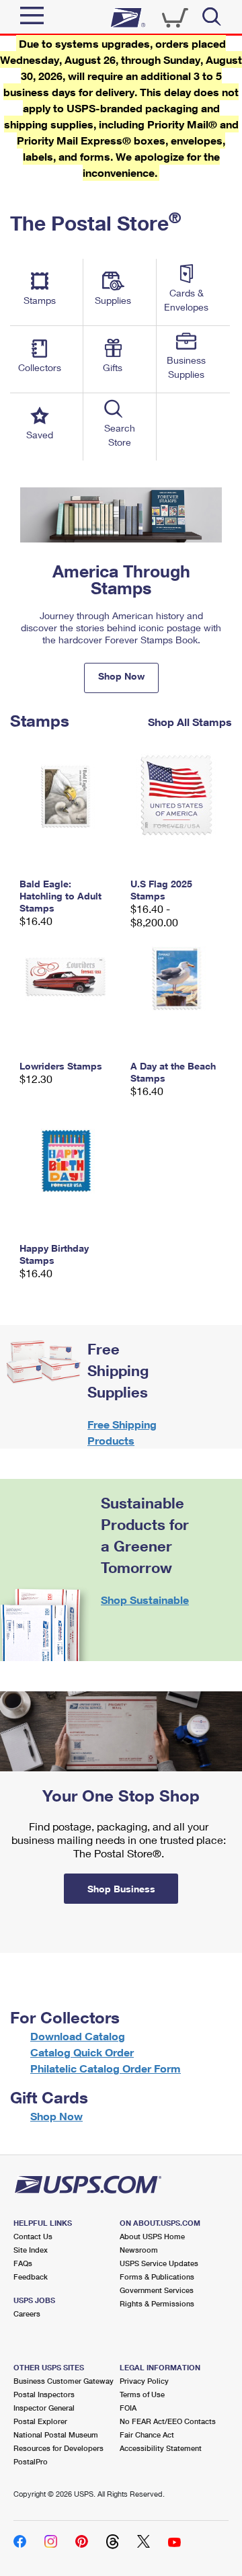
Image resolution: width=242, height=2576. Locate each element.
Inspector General (44, 2408)
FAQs (23, 2263)
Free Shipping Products (122, 1432)
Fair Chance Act (147, 2434)
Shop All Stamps (190, 721)
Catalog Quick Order (82, 2052)
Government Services (157, 2290)
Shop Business (121, 1889)
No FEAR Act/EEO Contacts (168, 2421)
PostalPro (31, 2461)
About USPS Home (152, 2236)
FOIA (128, 2408)
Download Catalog (78, 2036)
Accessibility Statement (161, 2448)
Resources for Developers (58, 2448)
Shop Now (121, 676)
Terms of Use (142, 2394)
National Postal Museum (56, 2434)
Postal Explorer (40, 2421)
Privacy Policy (144, 2381)
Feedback (31, 2277)
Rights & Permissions (157, 2303)
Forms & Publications (157, 2277)
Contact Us (33, 2236)
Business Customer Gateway (64, 2381)
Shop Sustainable (145, 1600)
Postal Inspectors (44, 2394)
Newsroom (139, 2250)
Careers (27, 2313)
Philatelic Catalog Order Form (106, 2068)
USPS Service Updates (159, 2263)
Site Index (31, 2250)
